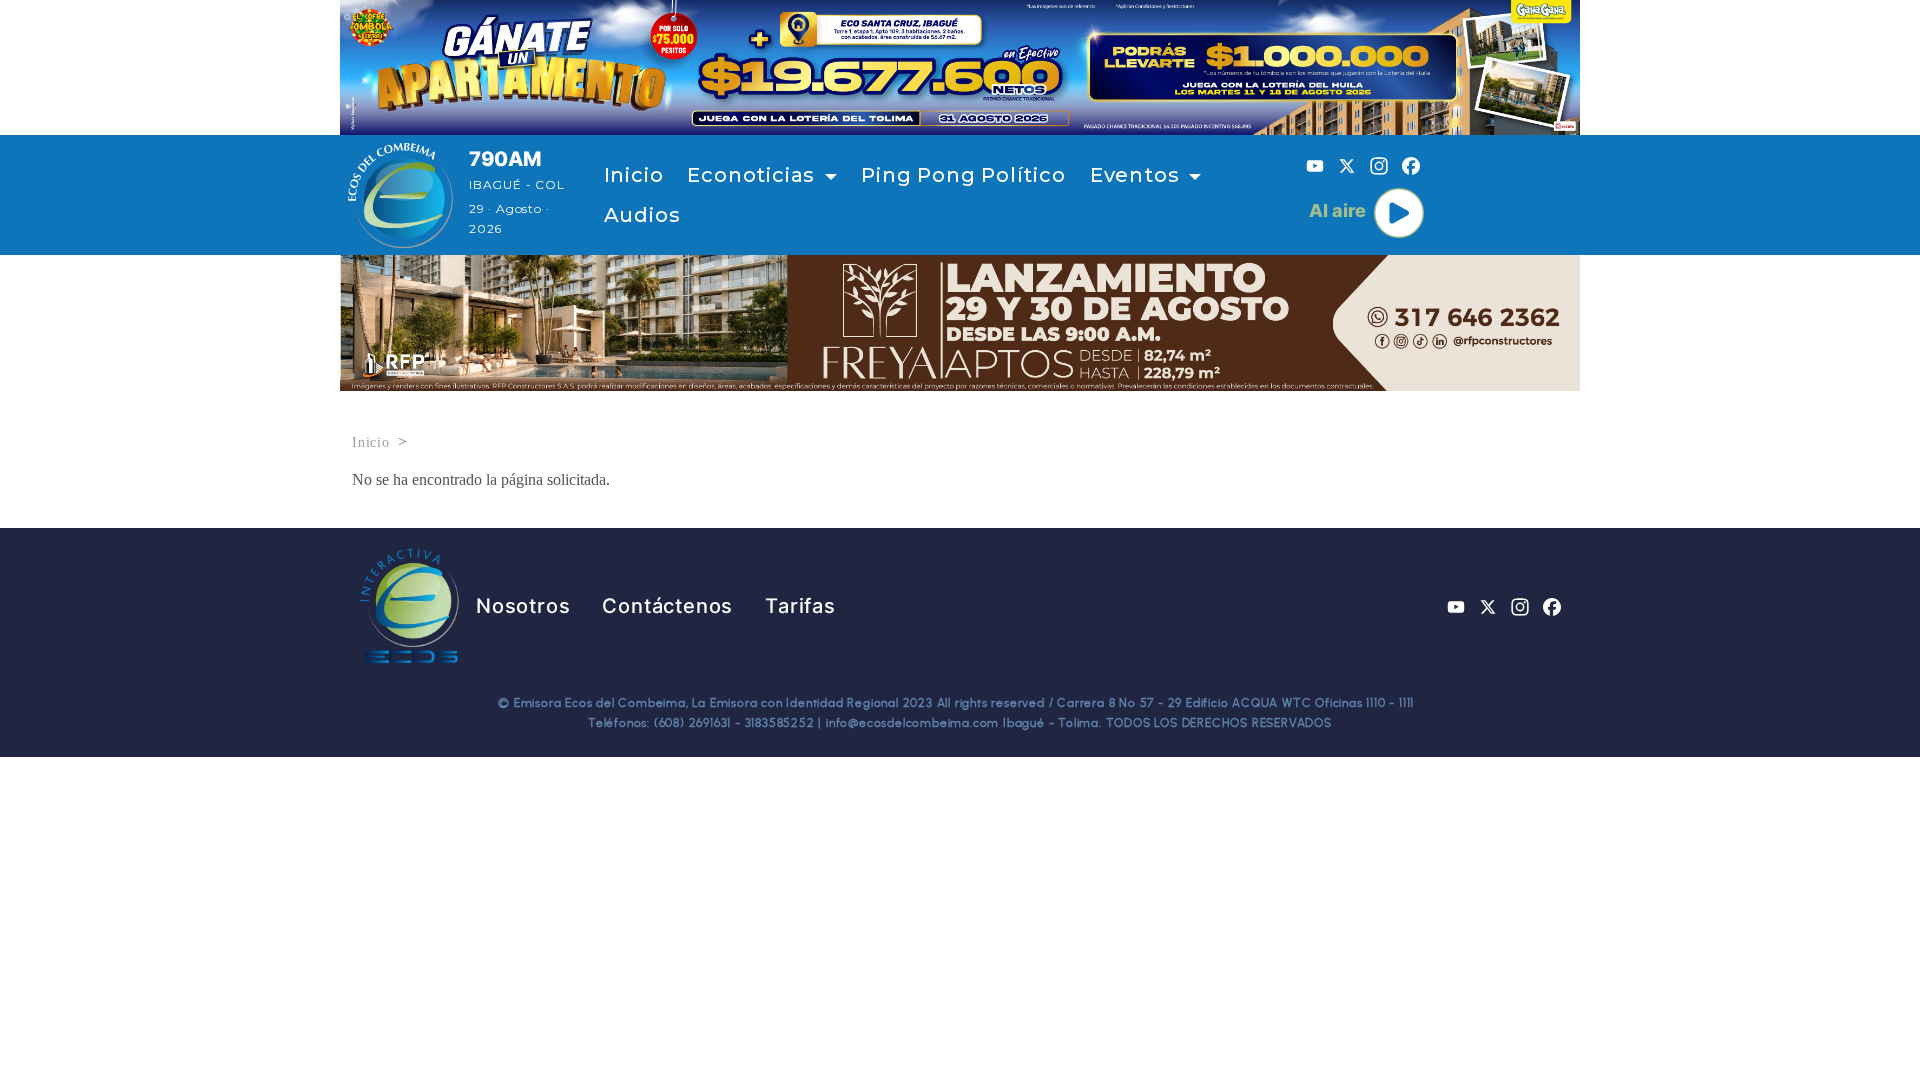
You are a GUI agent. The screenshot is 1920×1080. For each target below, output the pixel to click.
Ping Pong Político (963, 175)
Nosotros (523, 606)
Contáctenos (667, 606)
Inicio (634, 175)
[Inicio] (400, 195)
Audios (642, 215)
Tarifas (800, 606)
